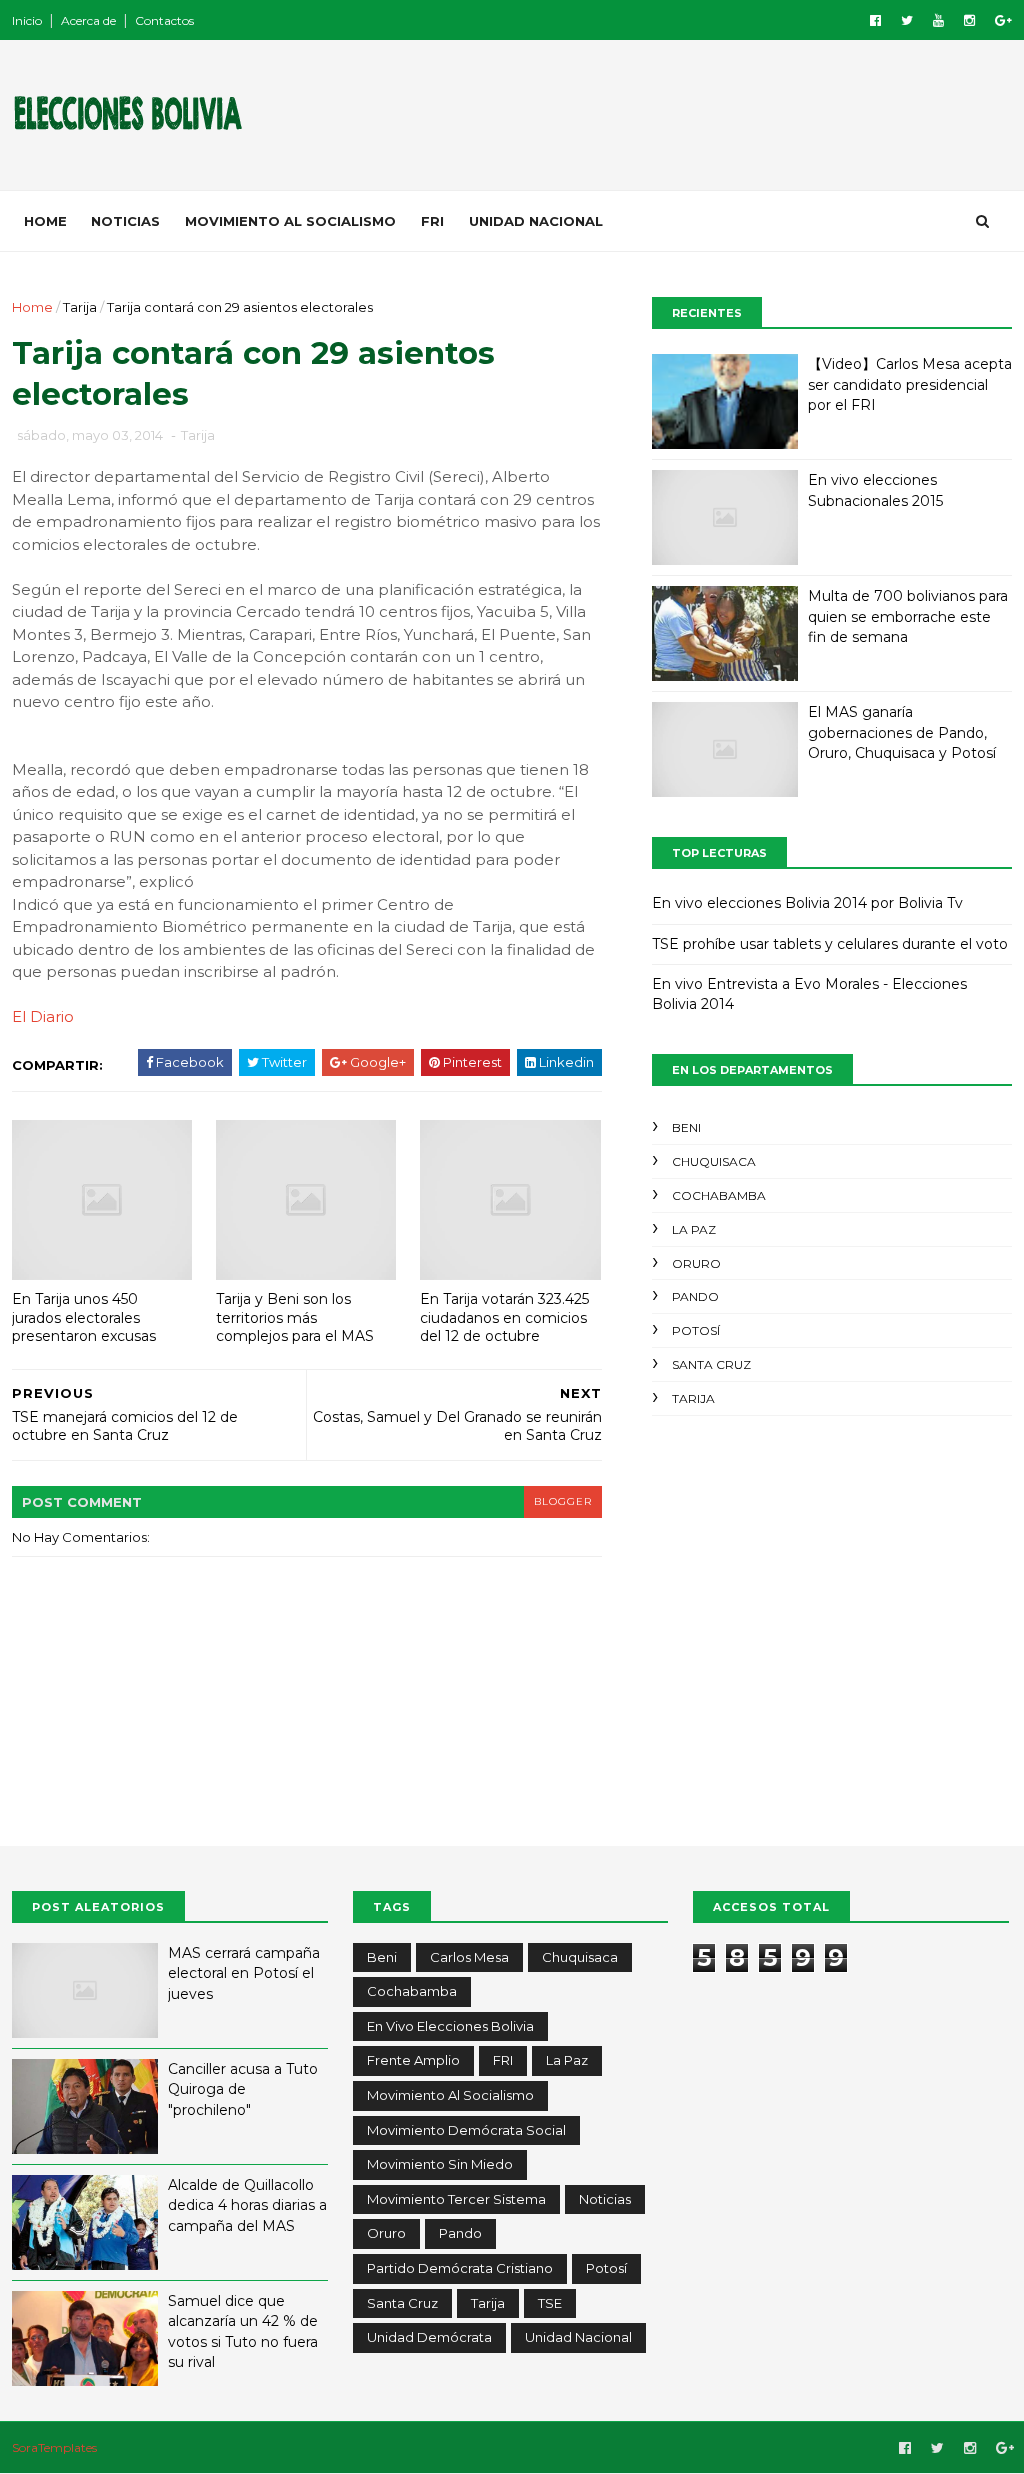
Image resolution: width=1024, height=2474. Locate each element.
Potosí (696, 1330)
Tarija (80, 307)
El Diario (43, 1016)
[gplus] (1003, 20)
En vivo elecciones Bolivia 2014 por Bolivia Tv (807, 903)
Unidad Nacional (536, 221)
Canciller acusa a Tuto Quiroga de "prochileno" (243, 2089)
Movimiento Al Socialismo (290, 221)
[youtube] (938, 20)
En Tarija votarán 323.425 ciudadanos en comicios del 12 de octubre (504, 1317)
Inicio (27, 20)
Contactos (164, 20)
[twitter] (907, 20)
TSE (550, 2303)
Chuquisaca (714, 1161)
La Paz (694, 1229)
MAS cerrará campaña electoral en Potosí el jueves (244, 1973)
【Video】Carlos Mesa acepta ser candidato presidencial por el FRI (910, 384)
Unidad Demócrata (429, 2337)
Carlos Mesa (469, 1957)
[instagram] (969, 20)
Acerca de (88, 20)
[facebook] (875, 20)
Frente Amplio (413, 2060)
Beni (686, 1127)
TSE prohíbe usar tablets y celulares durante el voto (830, 944)
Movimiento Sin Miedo (440, 2164)
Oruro (696, 1263)
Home (45, 221)
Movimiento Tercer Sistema (456, 2199)
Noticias (125, 221)
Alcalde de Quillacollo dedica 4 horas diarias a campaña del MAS (247, 2205)
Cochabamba (719, 1195)
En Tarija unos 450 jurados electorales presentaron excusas (84, 1317)
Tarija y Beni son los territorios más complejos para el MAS (295, 1317)
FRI (432, 221)
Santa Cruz (711, 1364)
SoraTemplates (54, 2447)
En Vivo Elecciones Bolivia (450, 2026)
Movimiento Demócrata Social (466, 2130)
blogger (563, 1501)
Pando (695, 1296)
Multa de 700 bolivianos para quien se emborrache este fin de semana (908, 616)
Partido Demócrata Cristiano (460, 2268)
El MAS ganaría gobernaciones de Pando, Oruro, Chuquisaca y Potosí (902, 732)
